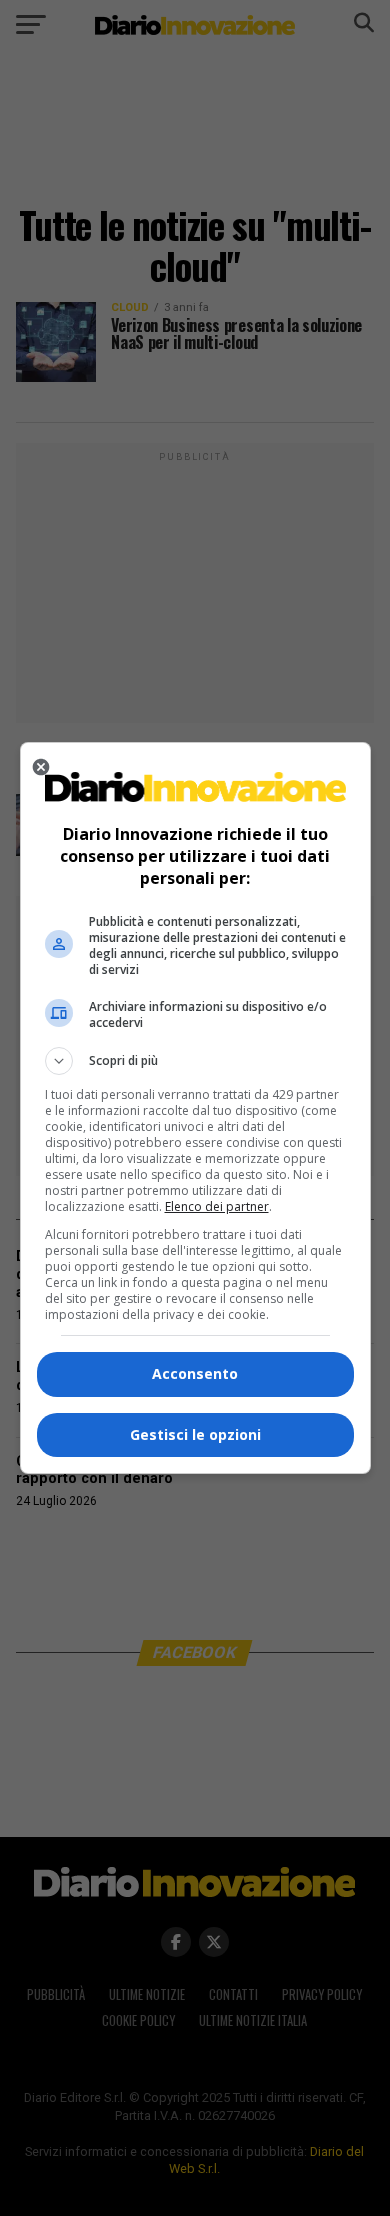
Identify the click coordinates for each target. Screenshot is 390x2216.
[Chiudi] (41, 767)
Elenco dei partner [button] (217, 1206)
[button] (195, 1061)
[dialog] (195, 1108)
